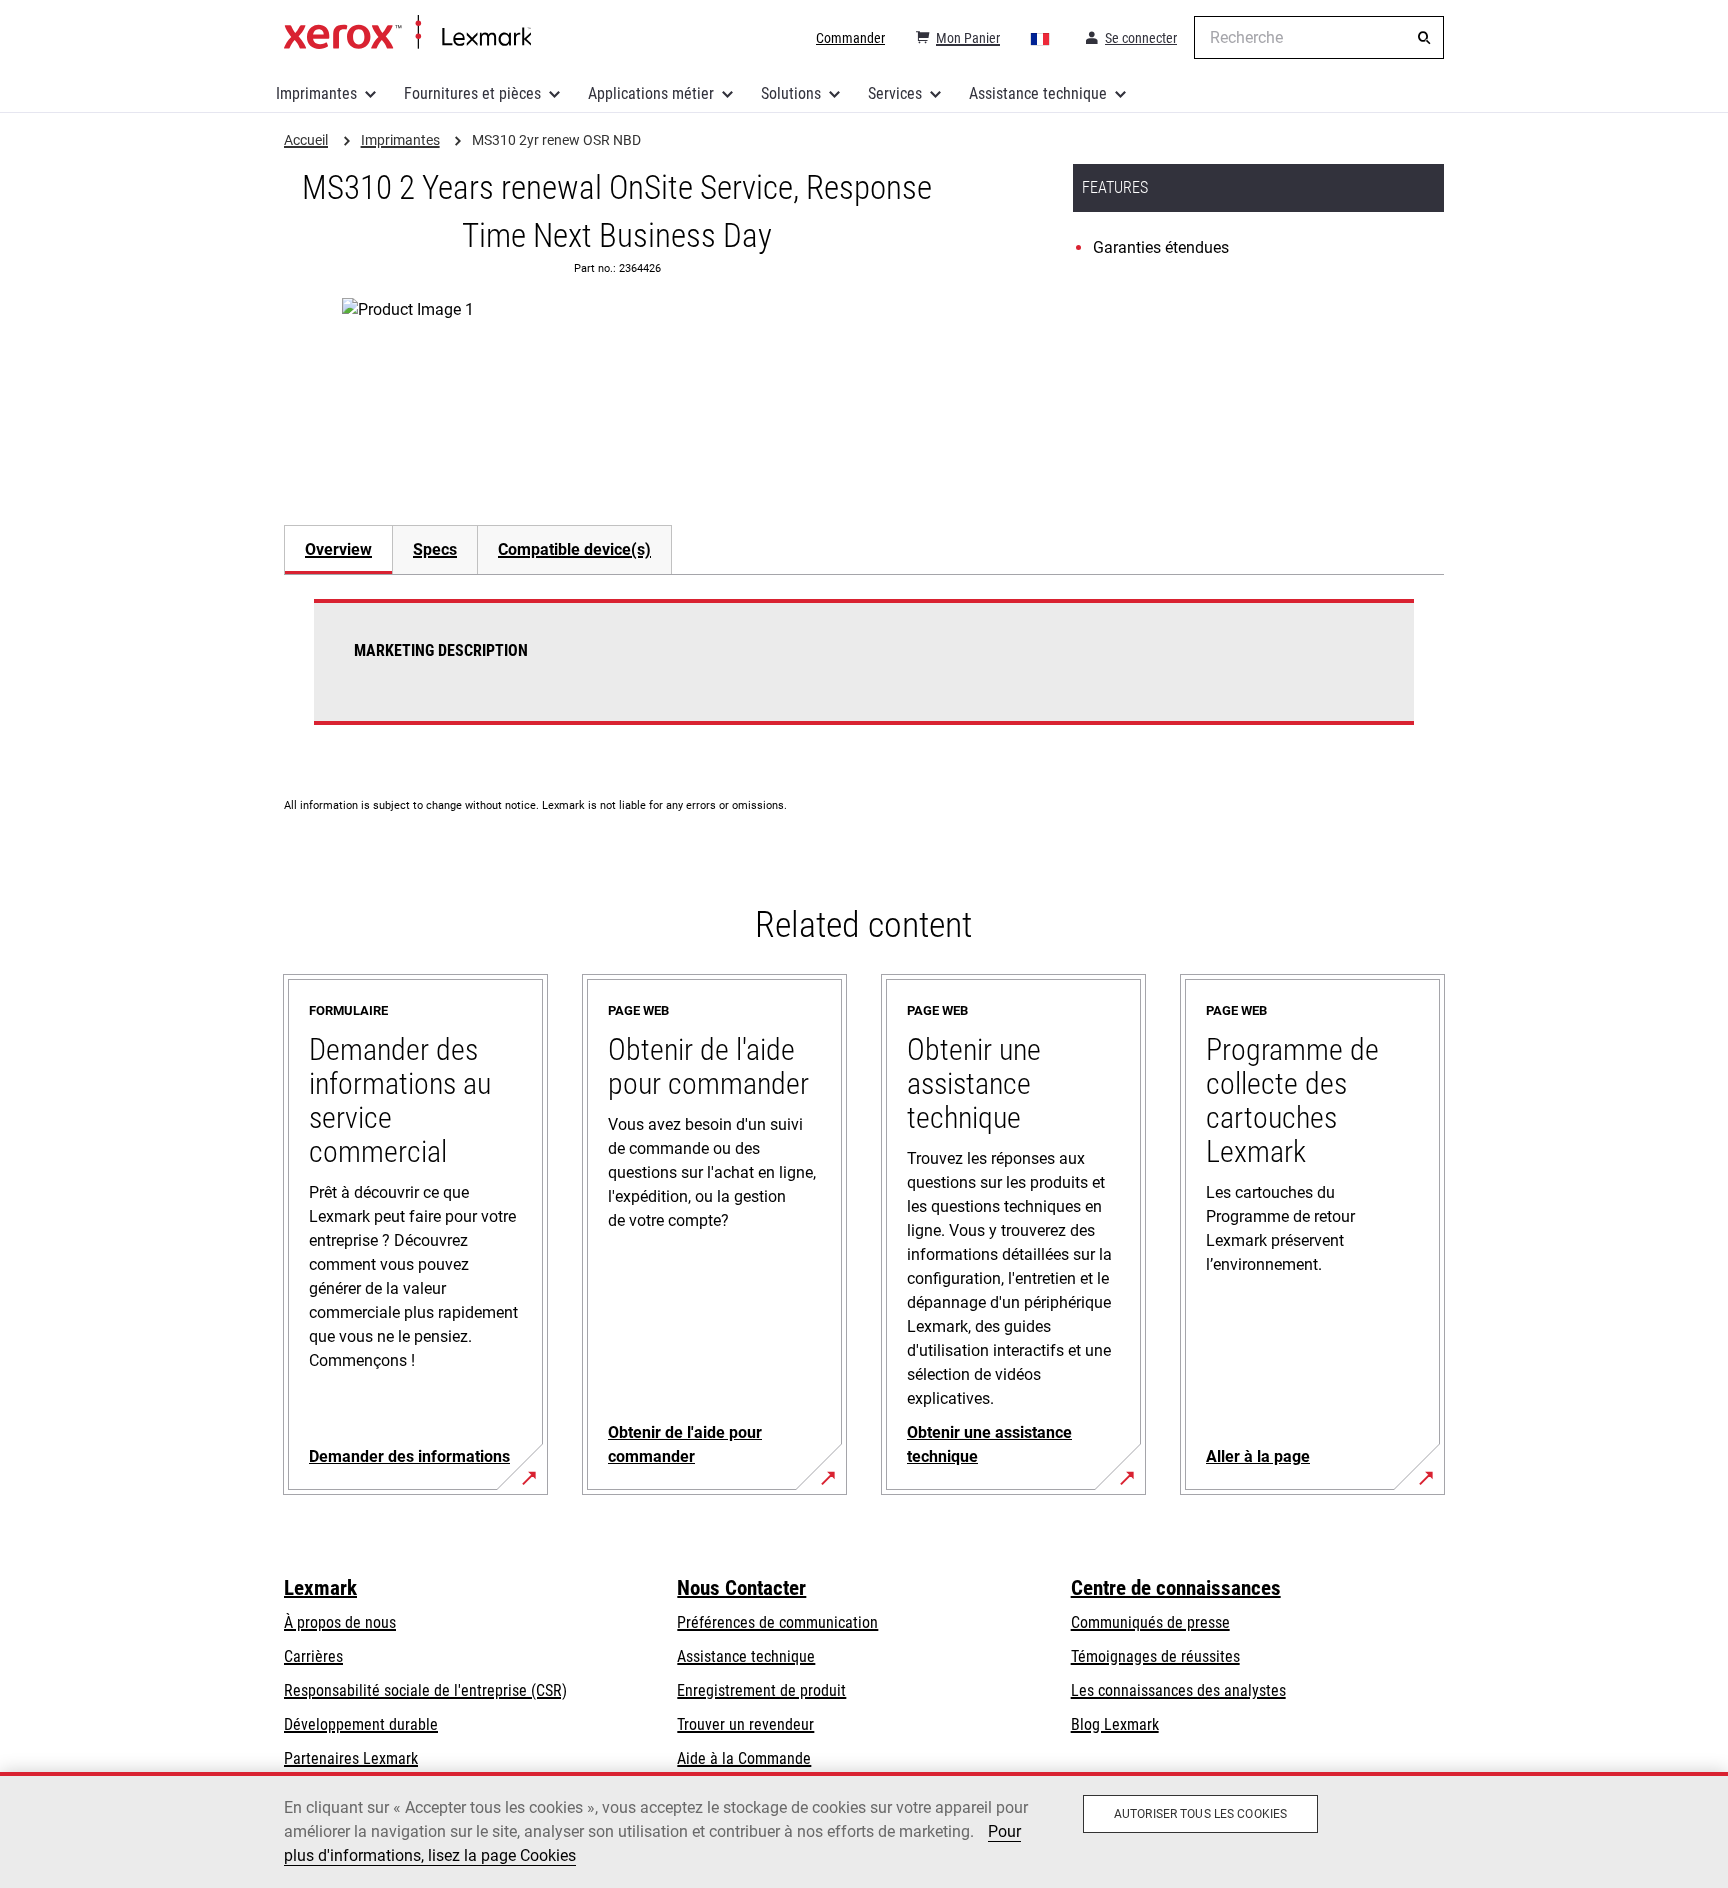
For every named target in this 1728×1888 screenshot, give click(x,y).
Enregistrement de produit (761, 1690)
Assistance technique (1038, 93)
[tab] (338, 549)
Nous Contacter (741, 1588)
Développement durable (361, 1724)
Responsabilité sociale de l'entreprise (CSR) (425, 1690)
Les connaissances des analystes (1178, 1690)
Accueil (407, 33)
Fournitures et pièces (472, 93)
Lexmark (320, 1588)
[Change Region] (1041, 38)
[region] (864, 1830)
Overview (338, 549)
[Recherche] (1424, 38)
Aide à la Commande (744, 1758)
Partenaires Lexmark (351, 1758)
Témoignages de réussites (1155, 1656)
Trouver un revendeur (745, 1724)
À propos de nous (340, 1622)
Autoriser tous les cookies (1200, 1814)
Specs (435, 549)
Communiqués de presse (1150, 1622)
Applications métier (651, 93)
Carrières (313, 1656)
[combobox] (1319, 37)
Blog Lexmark (1115, 1724)
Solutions (791, 93)
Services (895, 93)
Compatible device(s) (574, 549)
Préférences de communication (777, 1622)
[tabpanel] (864, 674)
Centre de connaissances (1176, 1588)
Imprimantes (316, 93)
